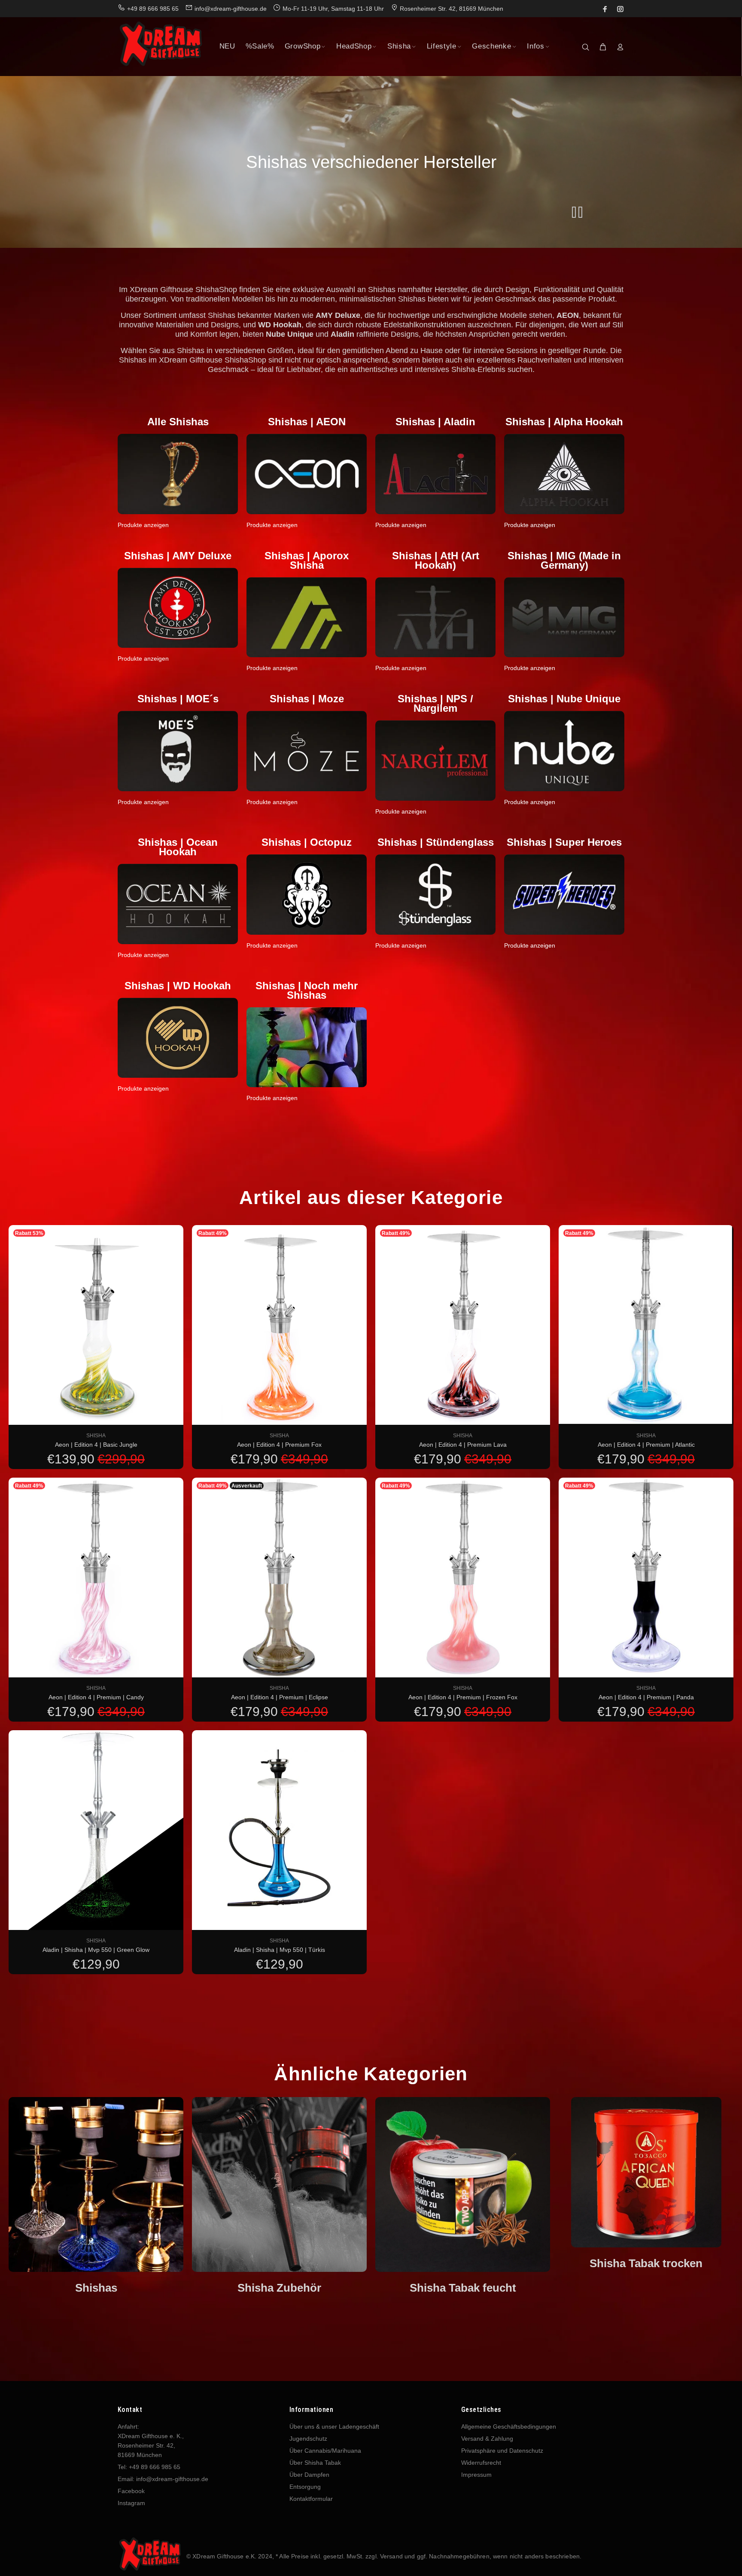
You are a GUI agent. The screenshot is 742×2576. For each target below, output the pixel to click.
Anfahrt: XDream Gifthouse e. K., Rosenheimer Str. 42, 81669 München (151, 2441)
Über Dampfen (309, 2475)
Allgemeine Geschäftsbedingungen (509, 2427)
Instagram (131, 2503)
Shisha (96, 1436)
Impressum (476, 2475)
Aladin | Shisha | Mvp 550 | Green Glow (96, 1950)
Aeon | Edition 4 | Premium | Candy (96, 1697)
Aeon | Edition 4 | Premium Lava (463, 1445)
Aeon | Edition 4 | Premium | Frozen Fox (463, 1697)
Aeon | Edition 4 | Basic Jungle (96, 1445)
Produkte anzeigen (143, 525)
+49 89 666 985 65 (153, 9)
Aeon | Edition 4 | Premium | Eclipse (280, 1697)
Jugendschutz (308, 2439)
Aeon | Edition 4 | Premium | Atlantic (646, 1445)
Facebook (131, 2491)
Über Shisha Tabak (315, 2463)
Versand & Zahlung (487, 2439)
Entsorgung (305, 2487)
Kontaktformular (311, 2499)
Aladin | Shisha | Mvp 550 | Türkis (280, 1950)
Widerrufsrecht (481, 2463)
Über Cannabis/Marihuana (325, 2451)
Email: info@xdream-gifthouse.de (163, 2479)
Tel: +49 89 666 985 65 (149, 2467)
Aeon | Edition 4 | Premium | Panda (646, 1697)
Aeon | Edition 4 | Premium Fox (279, 1445)
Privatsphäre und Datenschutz (502, 2451)
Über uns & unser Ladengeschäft (334, 2427)
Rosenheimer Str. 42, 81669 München (452, 9)
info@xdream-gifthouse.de (231, 9)
